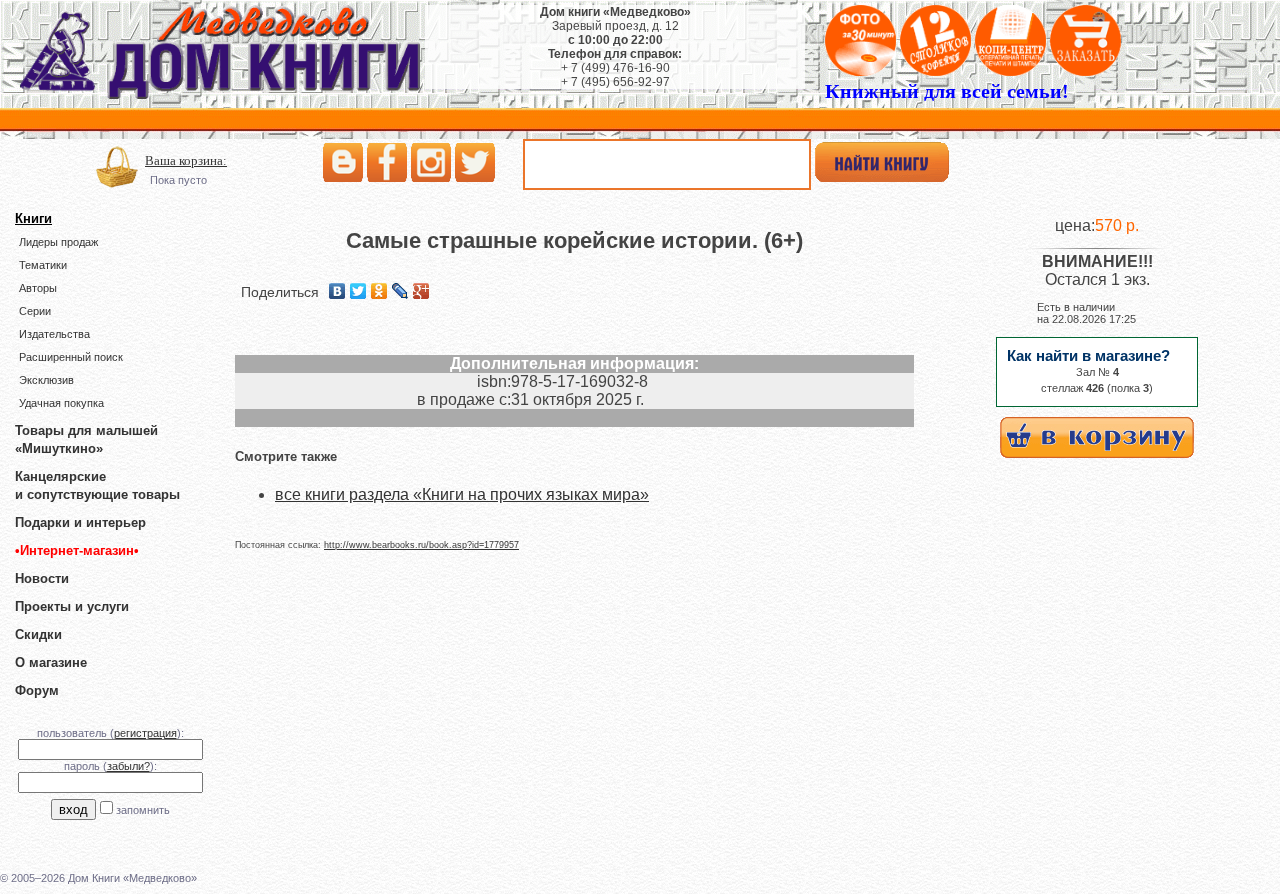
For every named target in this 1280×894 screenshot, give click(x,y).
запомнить (143, 810)
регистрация (145, 733)
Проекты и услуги (72, 606)
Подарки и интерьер (80, 522)
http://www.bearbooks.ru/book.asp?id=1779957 (421, 545)
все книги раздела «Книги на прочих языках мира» (462, 494)
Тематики (43, 265)
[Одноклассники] (379, 291)
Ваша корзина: (186, 160)
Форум (37, 690)
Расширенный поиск (71, 357)
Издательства (54, 334)
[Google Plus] (421, 291)
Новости (42, 578)
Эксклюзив (46, 380)
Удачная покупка (61, 403)
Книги (33, 218)
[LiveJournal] (400, 291)
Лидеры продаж (58, 242)
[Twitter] (358, 291)
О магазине (51, 662)
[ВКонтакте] (337, 291)
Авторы (38, 288)
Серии (35, 311)
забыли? (128, 766)
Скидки (38, 634)
